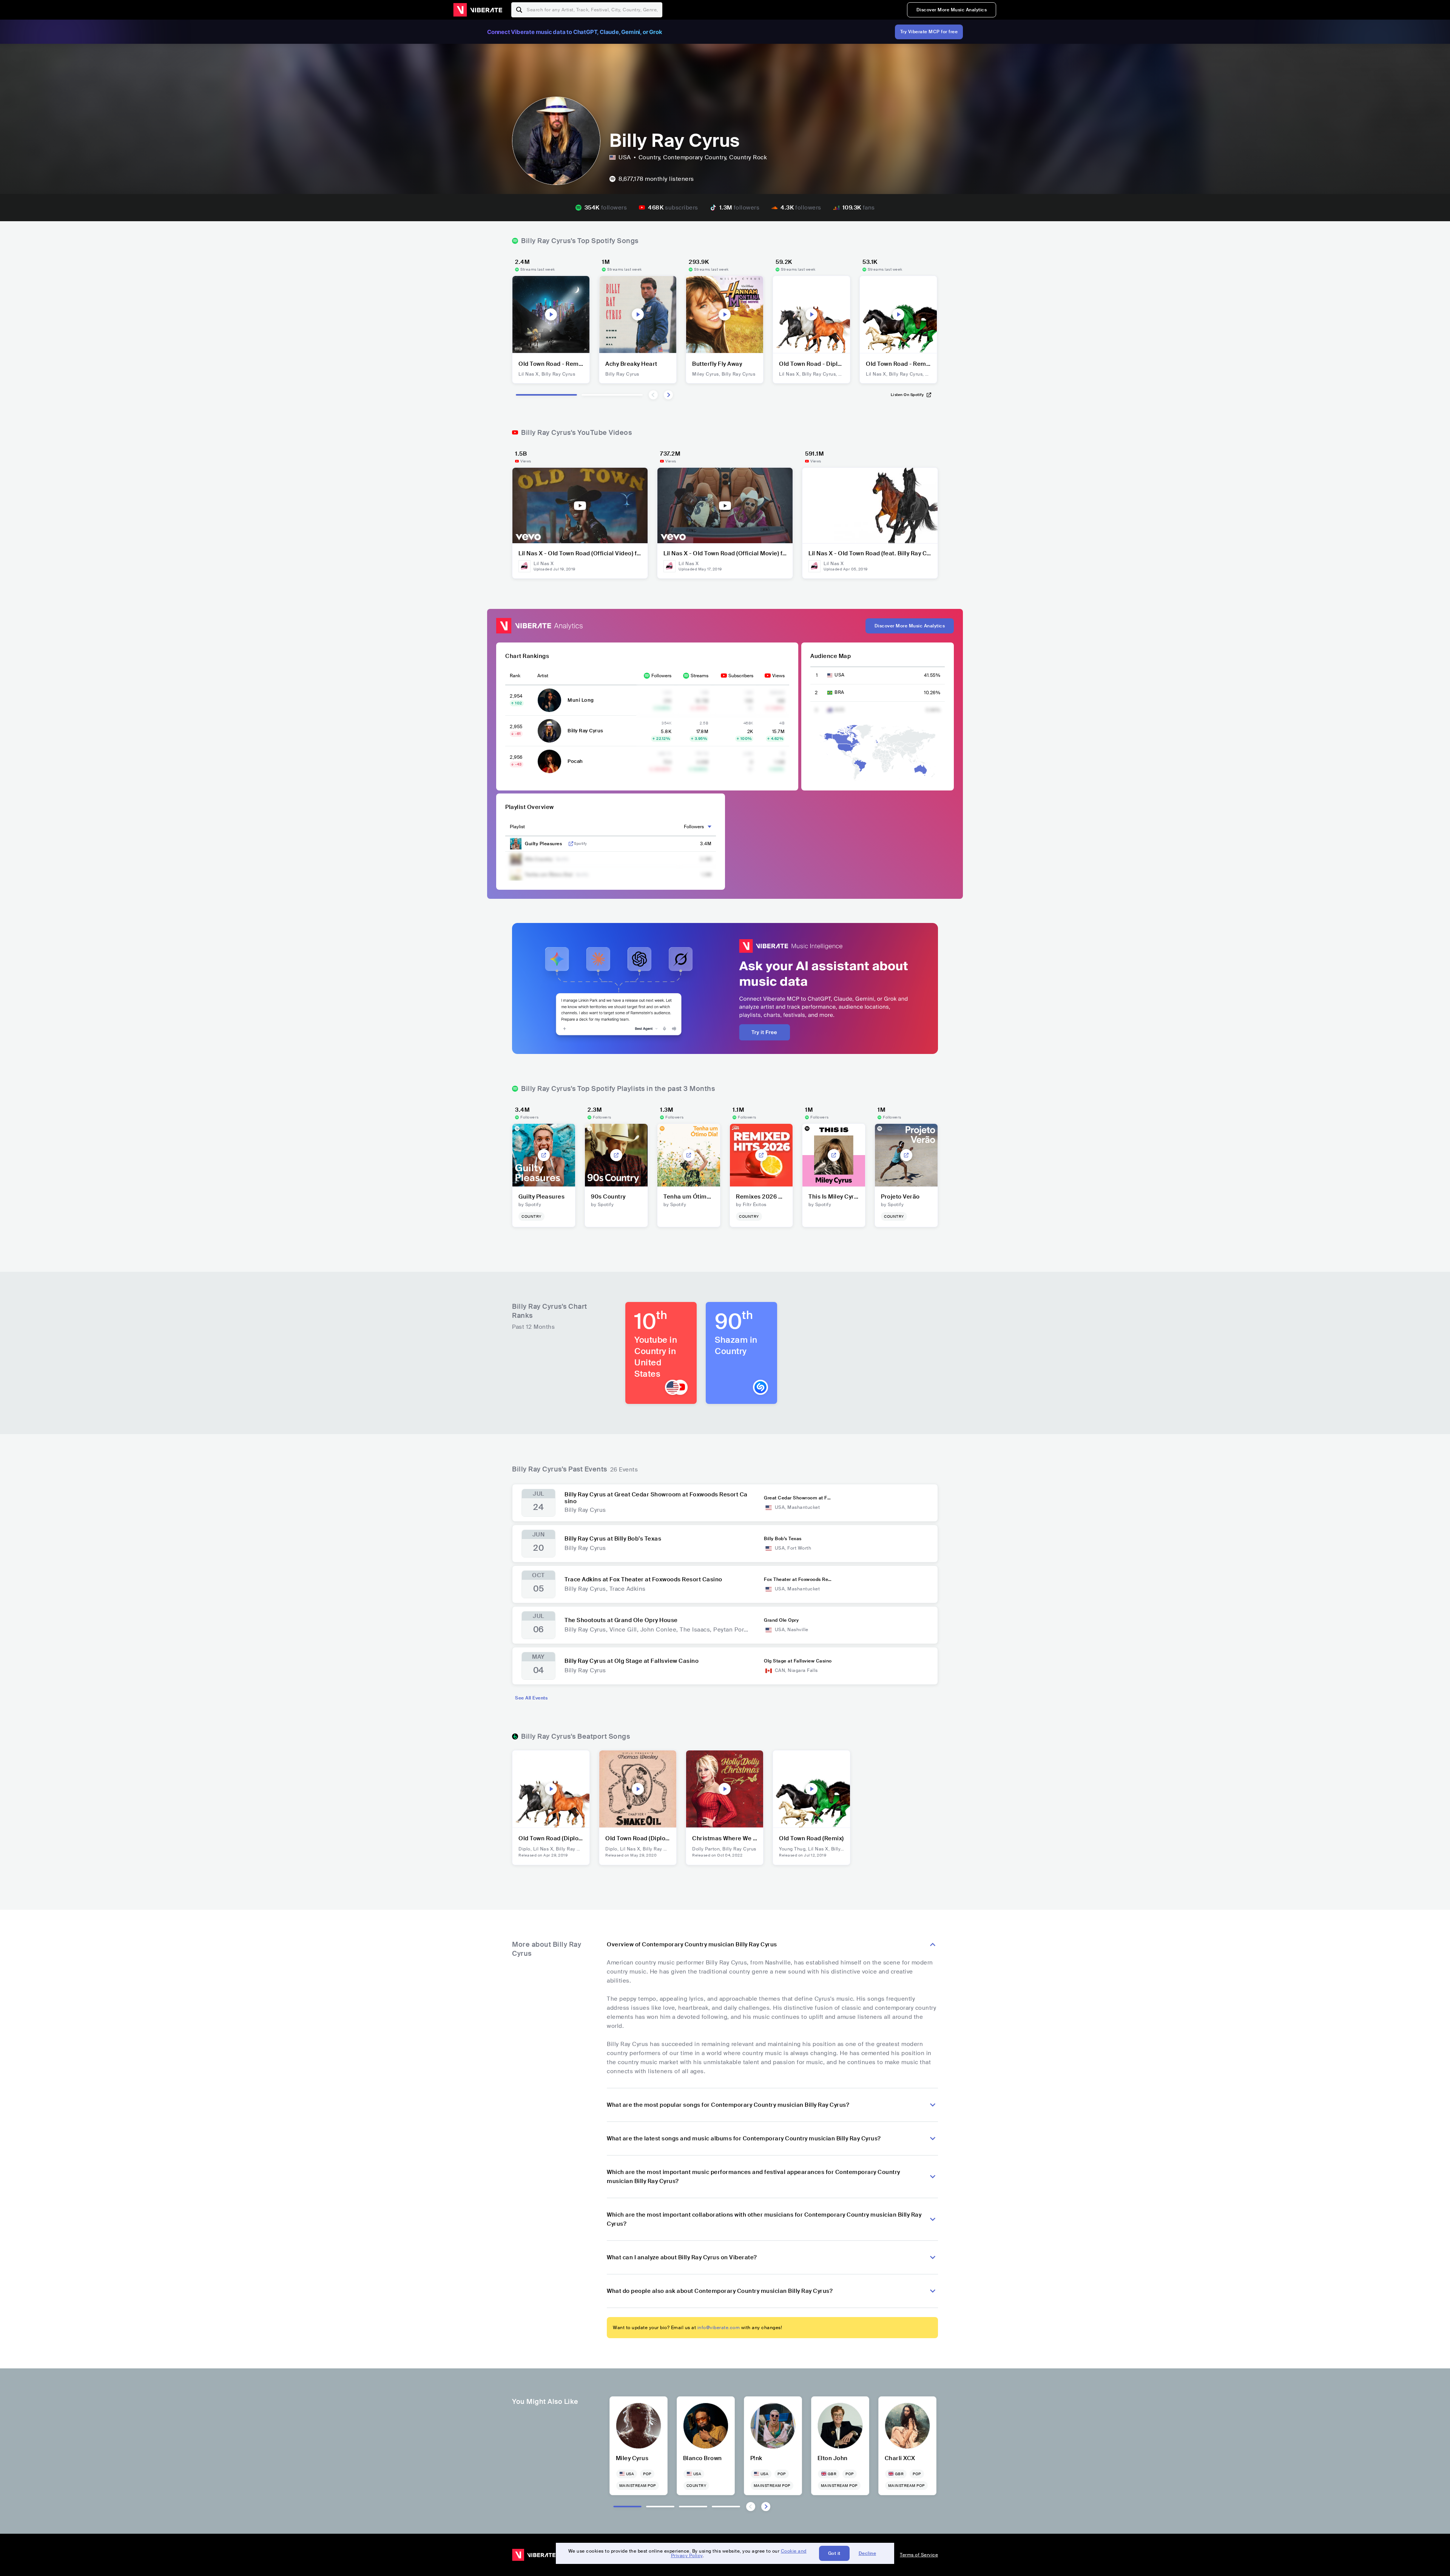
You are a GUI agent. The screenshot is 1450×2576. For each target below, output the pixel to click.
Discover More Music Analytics (952, 10)
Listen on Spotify (907, 395)
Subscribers (741, 676)
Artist (543, 676)
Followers (661, 676)
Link (571, 844)
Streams (700, 676)
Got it (834, 2553)
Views (778, 676)
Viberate (478, 10)
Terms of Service (919, 2555)
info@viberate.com (719, 2328)
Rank (515, 676)
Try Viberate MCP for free (929, 32)
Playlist (517, 827)
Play (551, 314)
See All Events (531, 1698)
